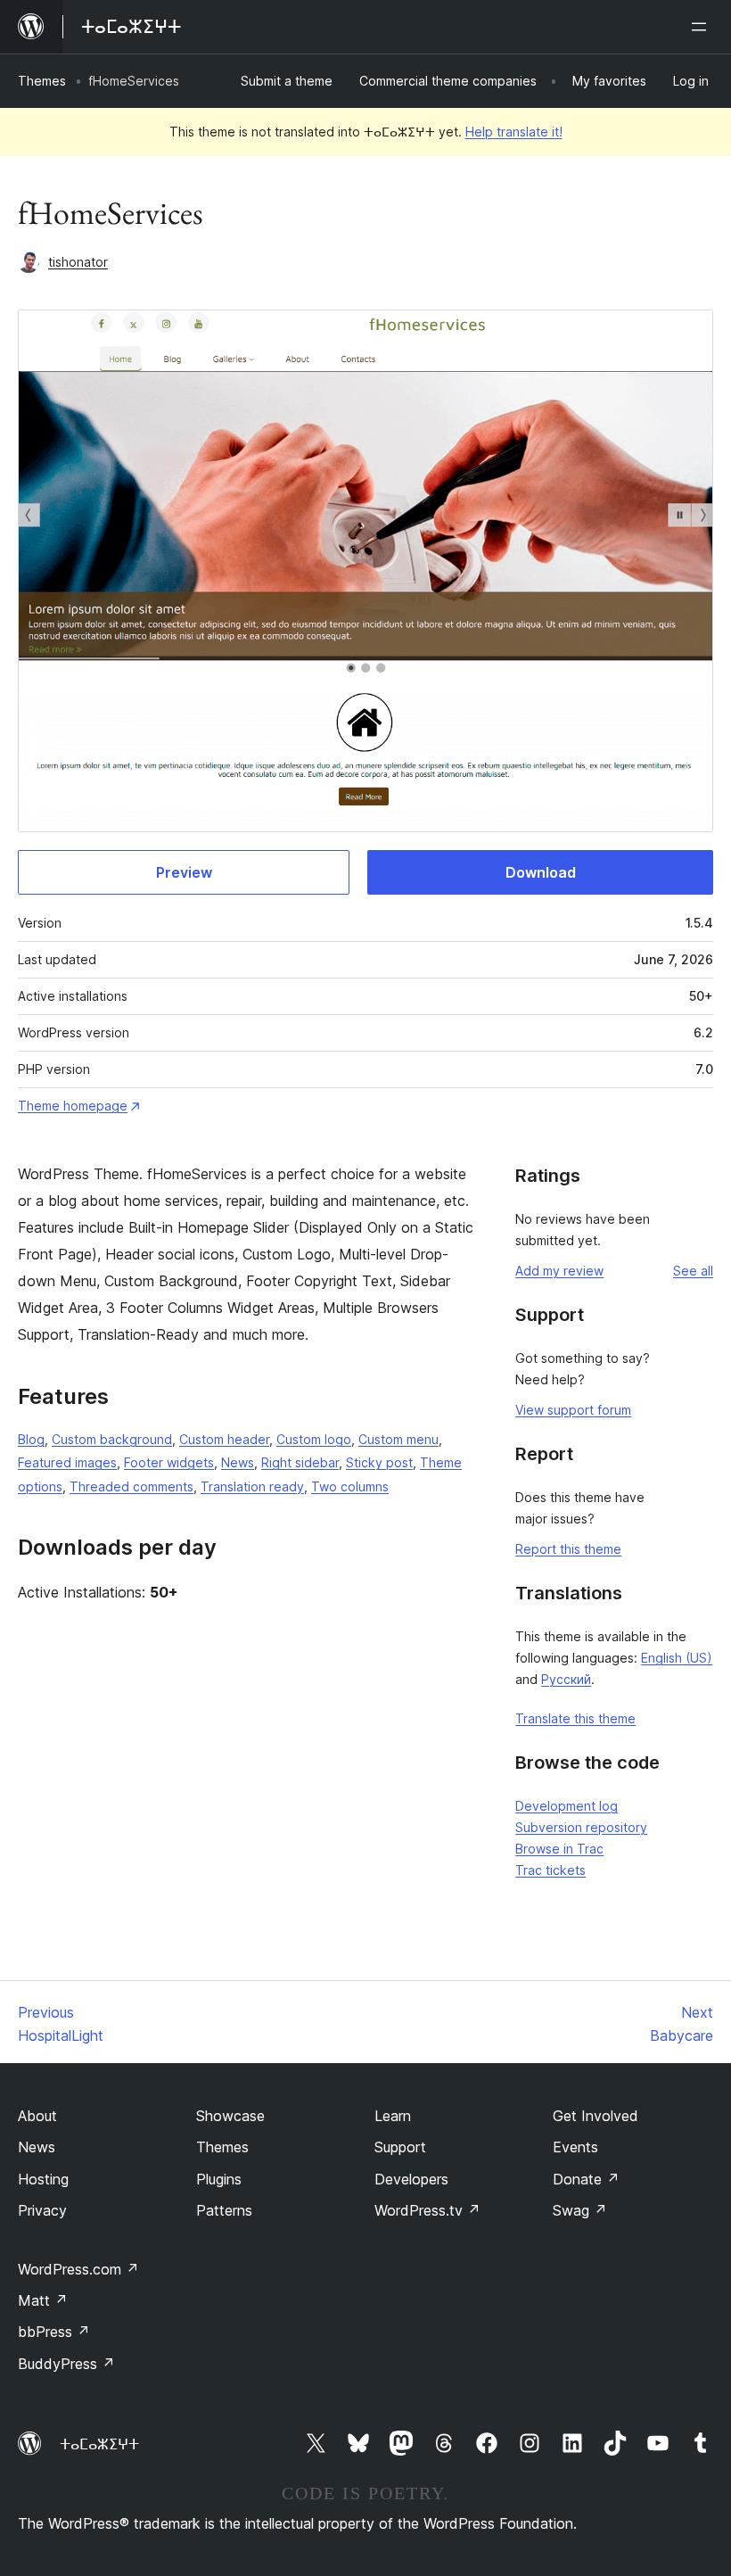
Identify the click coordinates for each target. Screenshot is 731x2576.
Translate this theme (575, 1718)
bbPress (54, 2332)
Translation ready (252, 1486)
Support (400, 2147)
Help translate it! (514, 132)
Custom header (224, 1439)
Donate (586, 2179)
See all (693, 1271)
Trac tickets (550, 1870)
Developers (411, 2179)
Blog (31, 1439)
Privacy (42, 2210)
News (238, 1462)
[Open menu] (702, 27)
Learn (393, 2116)
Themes (42, 81)
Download (541, 872)
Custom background (112, 1439)
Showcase (230, 2116)
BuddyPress (66, 2364)
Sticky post (379, 1462)
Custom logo (314, 1439)
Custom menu (398, 1439)
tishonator (78, 262)
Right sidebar (300, 1462)
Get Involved (595, 2116)
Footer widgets (169, 1462)
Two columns (350, 1486)
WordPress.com (78, 2269)
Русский (566, 1679)
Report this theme (568, 1549)
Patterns (224, 2210)
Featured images (67, 1462)
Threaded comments (131, 1486)
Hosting (43, 2179)
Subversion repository (581, 1827)
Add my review (559, 1271)
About (37, 2116)
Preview (184, 872)
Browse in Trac (559, 1849)
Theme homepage (73, 1106)
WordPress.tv (427, 2210)
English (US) (677, 1658)
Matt (43, 2300)
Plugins (219, 2179)
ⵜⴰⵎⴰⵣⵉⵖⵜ (99, 2444)
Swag (580, 2210)
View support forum (573, 1410)
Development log (567, 1806)
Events (575, 2147)
